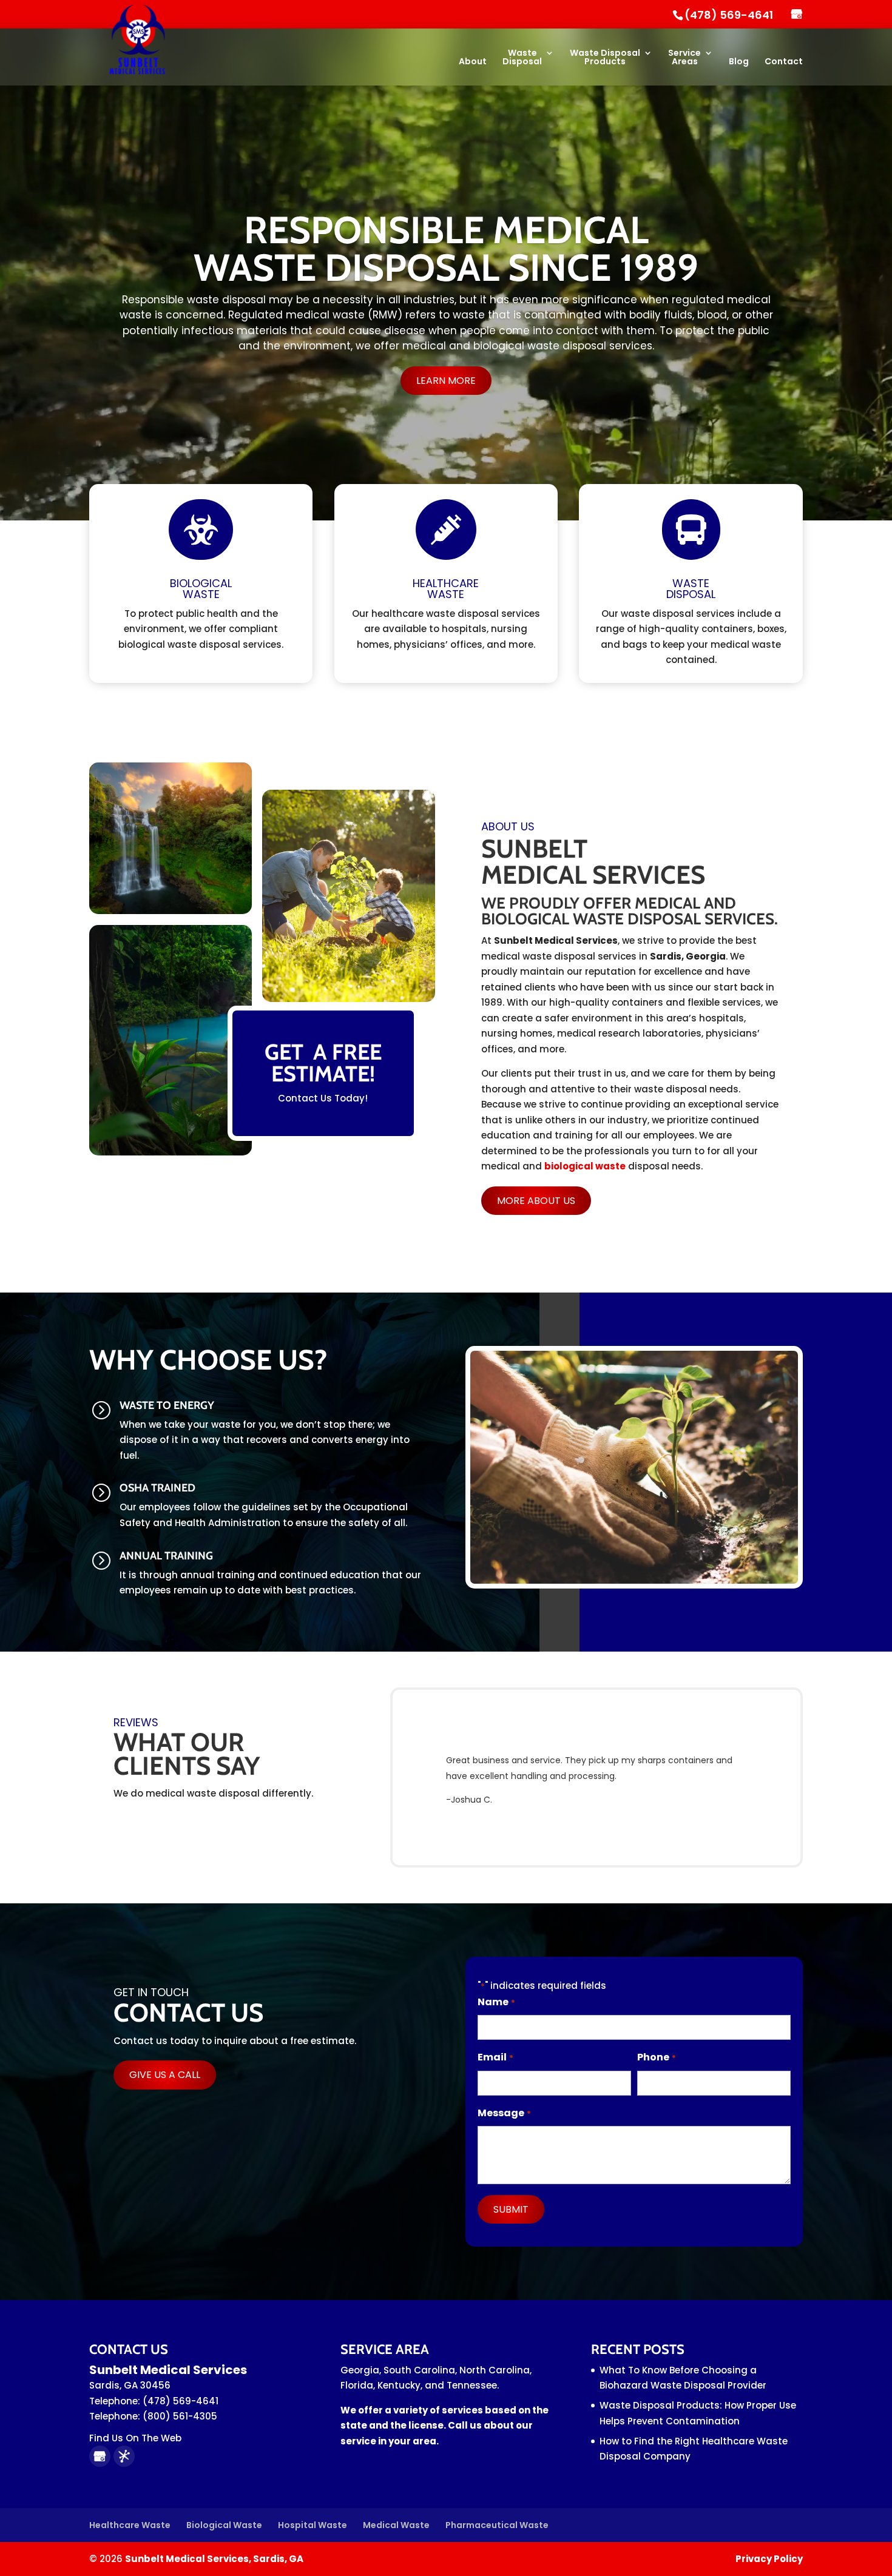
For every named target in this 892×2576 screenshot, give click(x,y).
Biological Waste (224, 2525)
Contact (784, 62)
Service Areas (684, 58)
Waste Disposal (522, 58)
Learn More (446, 381)
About (473, 62)
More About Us (536, 1201)
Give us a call (165, 2075)
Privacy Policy (769, 2559)
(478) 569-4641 (729, 15)
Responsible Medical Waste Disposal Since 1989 (446, 249)
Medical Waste (396, 2525)
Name (496, 2002)
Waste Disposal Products (605, 58)
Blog (739, 62)
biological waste (585, 1166)
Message (504, 2113)
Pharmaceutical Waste (497, 2525)
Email (495, 2057)
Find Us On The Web (135, 2438)
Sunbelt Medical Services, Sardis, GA (214, 2559)
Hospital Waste (313, 2525)
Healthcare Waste (130, 2525)
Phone (656, 2057)
